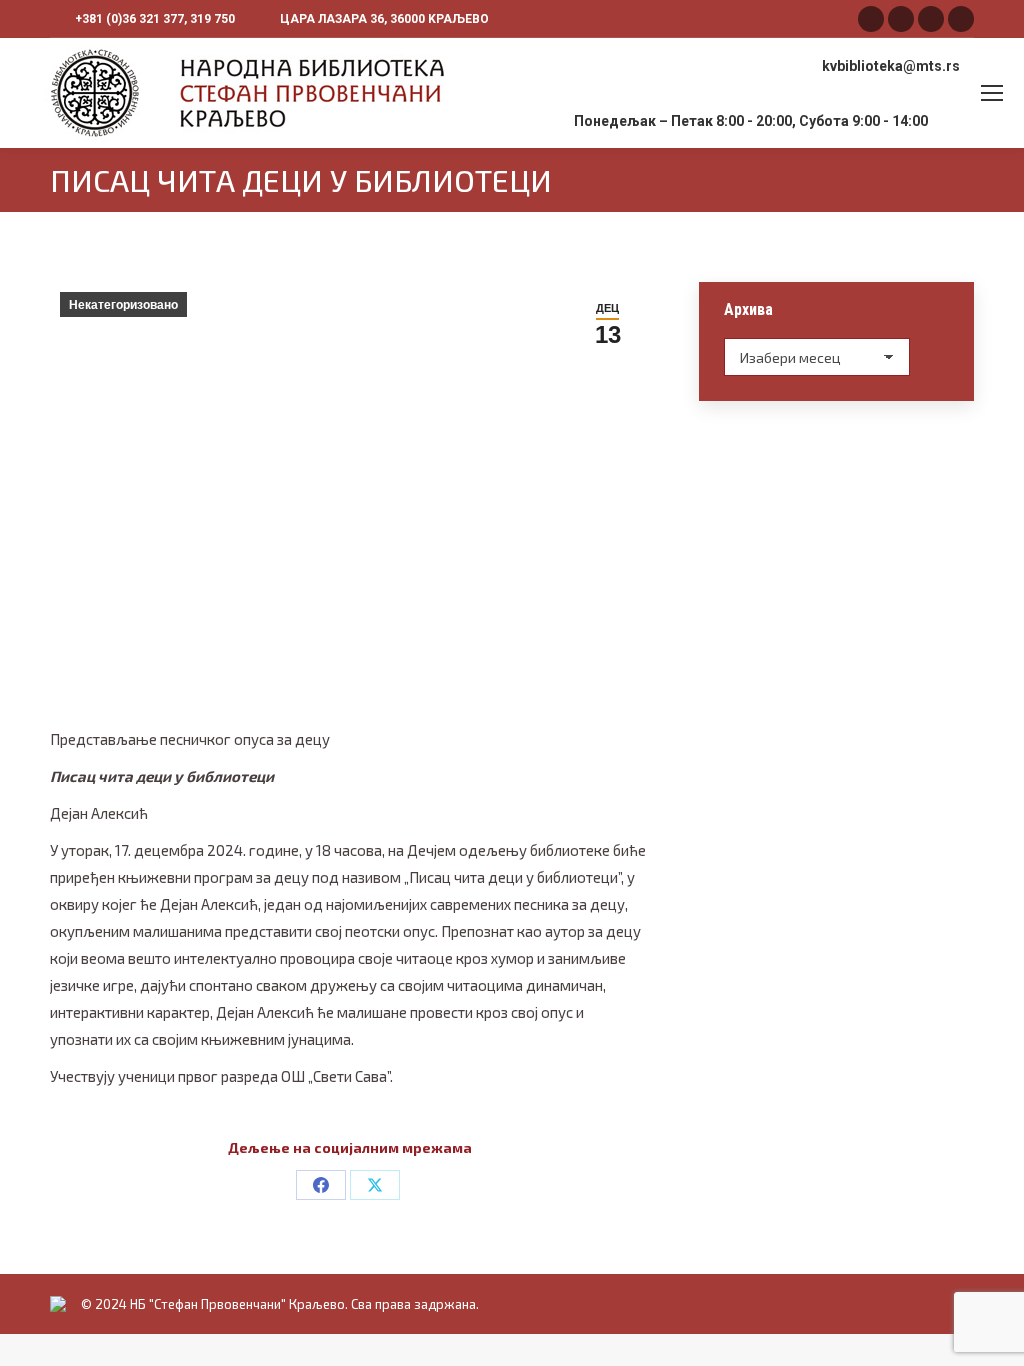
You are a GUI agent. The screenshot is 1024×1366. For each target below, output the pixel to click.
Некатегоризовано (123, 305)
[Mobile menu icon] (992, 93)
